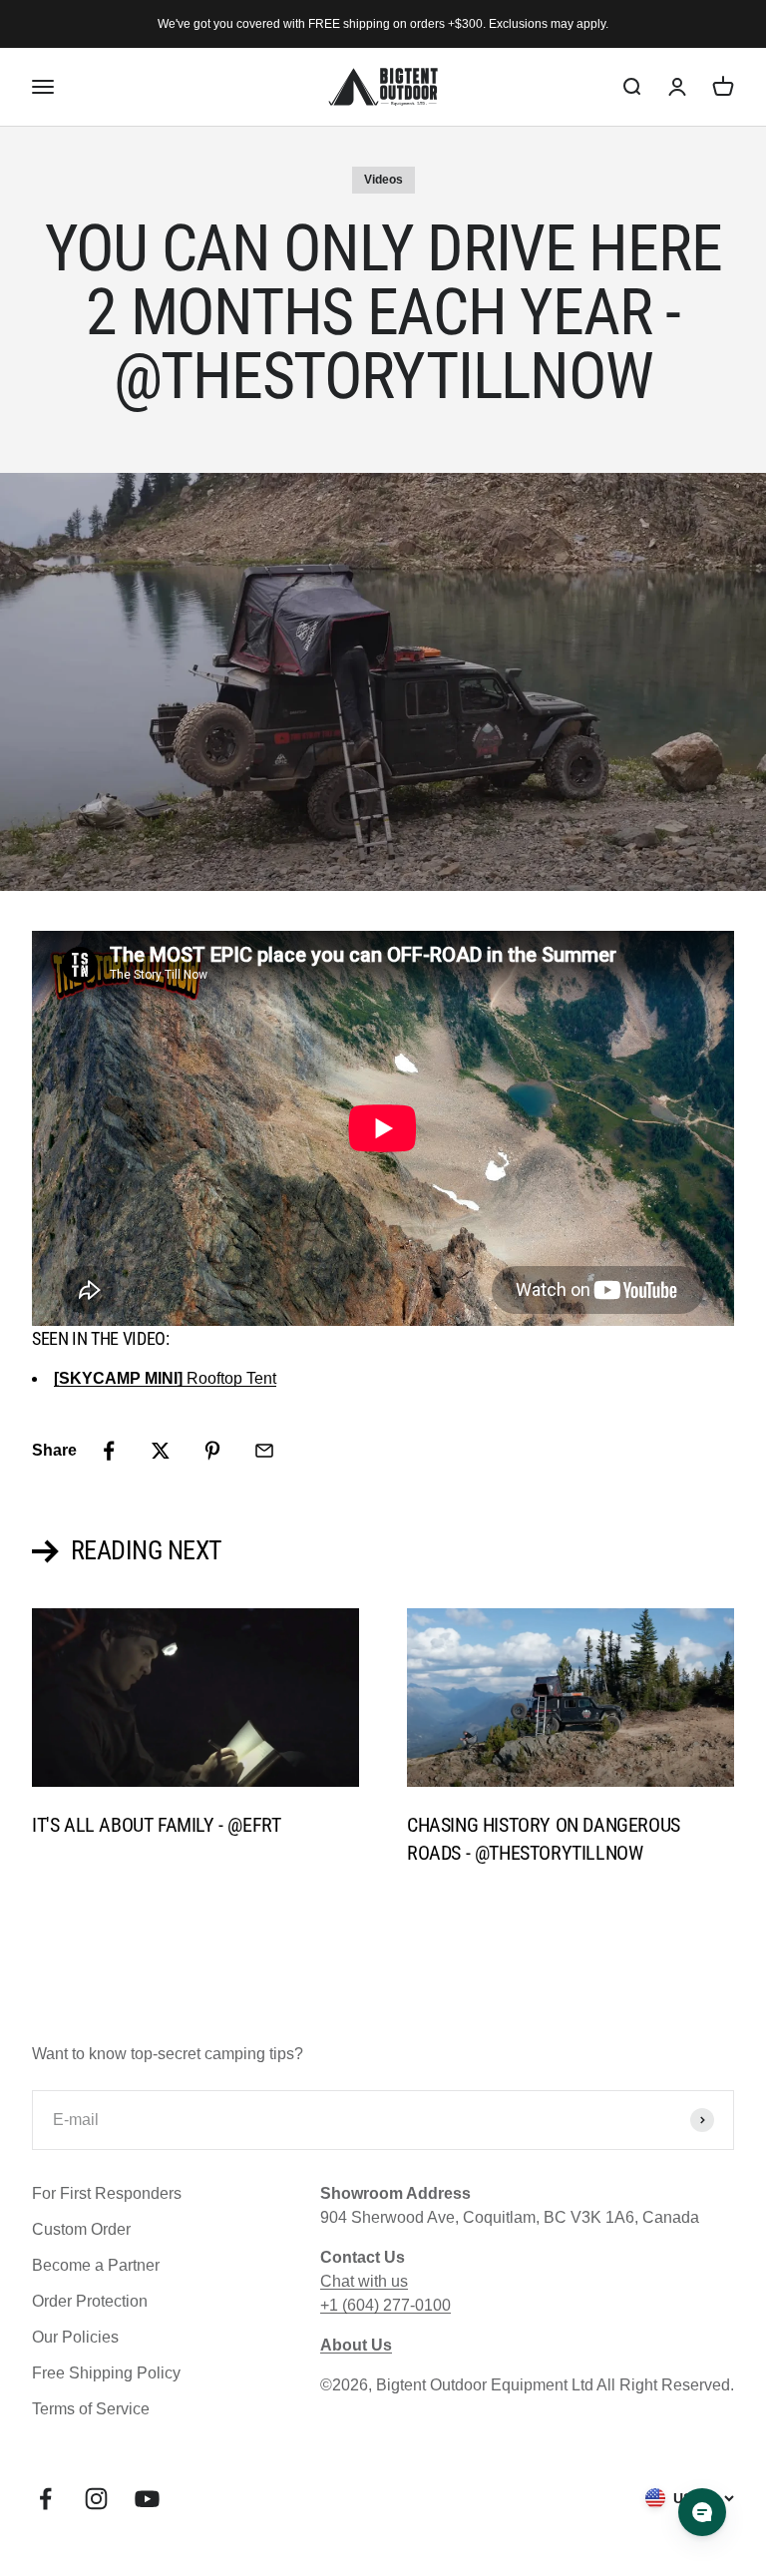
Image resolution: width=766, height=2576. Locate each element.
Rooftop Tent (165, 1378)
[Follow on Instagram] (96, 2499)
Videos (383, 180)
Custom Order (81, 2229)
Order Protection (90, 2301)
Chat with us (364, 2281)
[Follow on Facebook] (45, 2499)
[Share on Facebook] (109, 1451)
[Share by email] (264, 1451)
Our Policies (75, 2337)
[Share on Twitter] (161, 1451)
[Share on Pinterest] (212, 1451)
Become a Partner (96, 2265)
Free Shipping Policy (106, 2373)
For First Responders (107, 2193)
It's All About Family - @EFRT (156, 1825)
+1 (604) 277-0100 (385, 2305)
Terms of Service (91, 2409)
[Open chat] (702, 2512)
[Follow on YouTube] (147, 2499)
